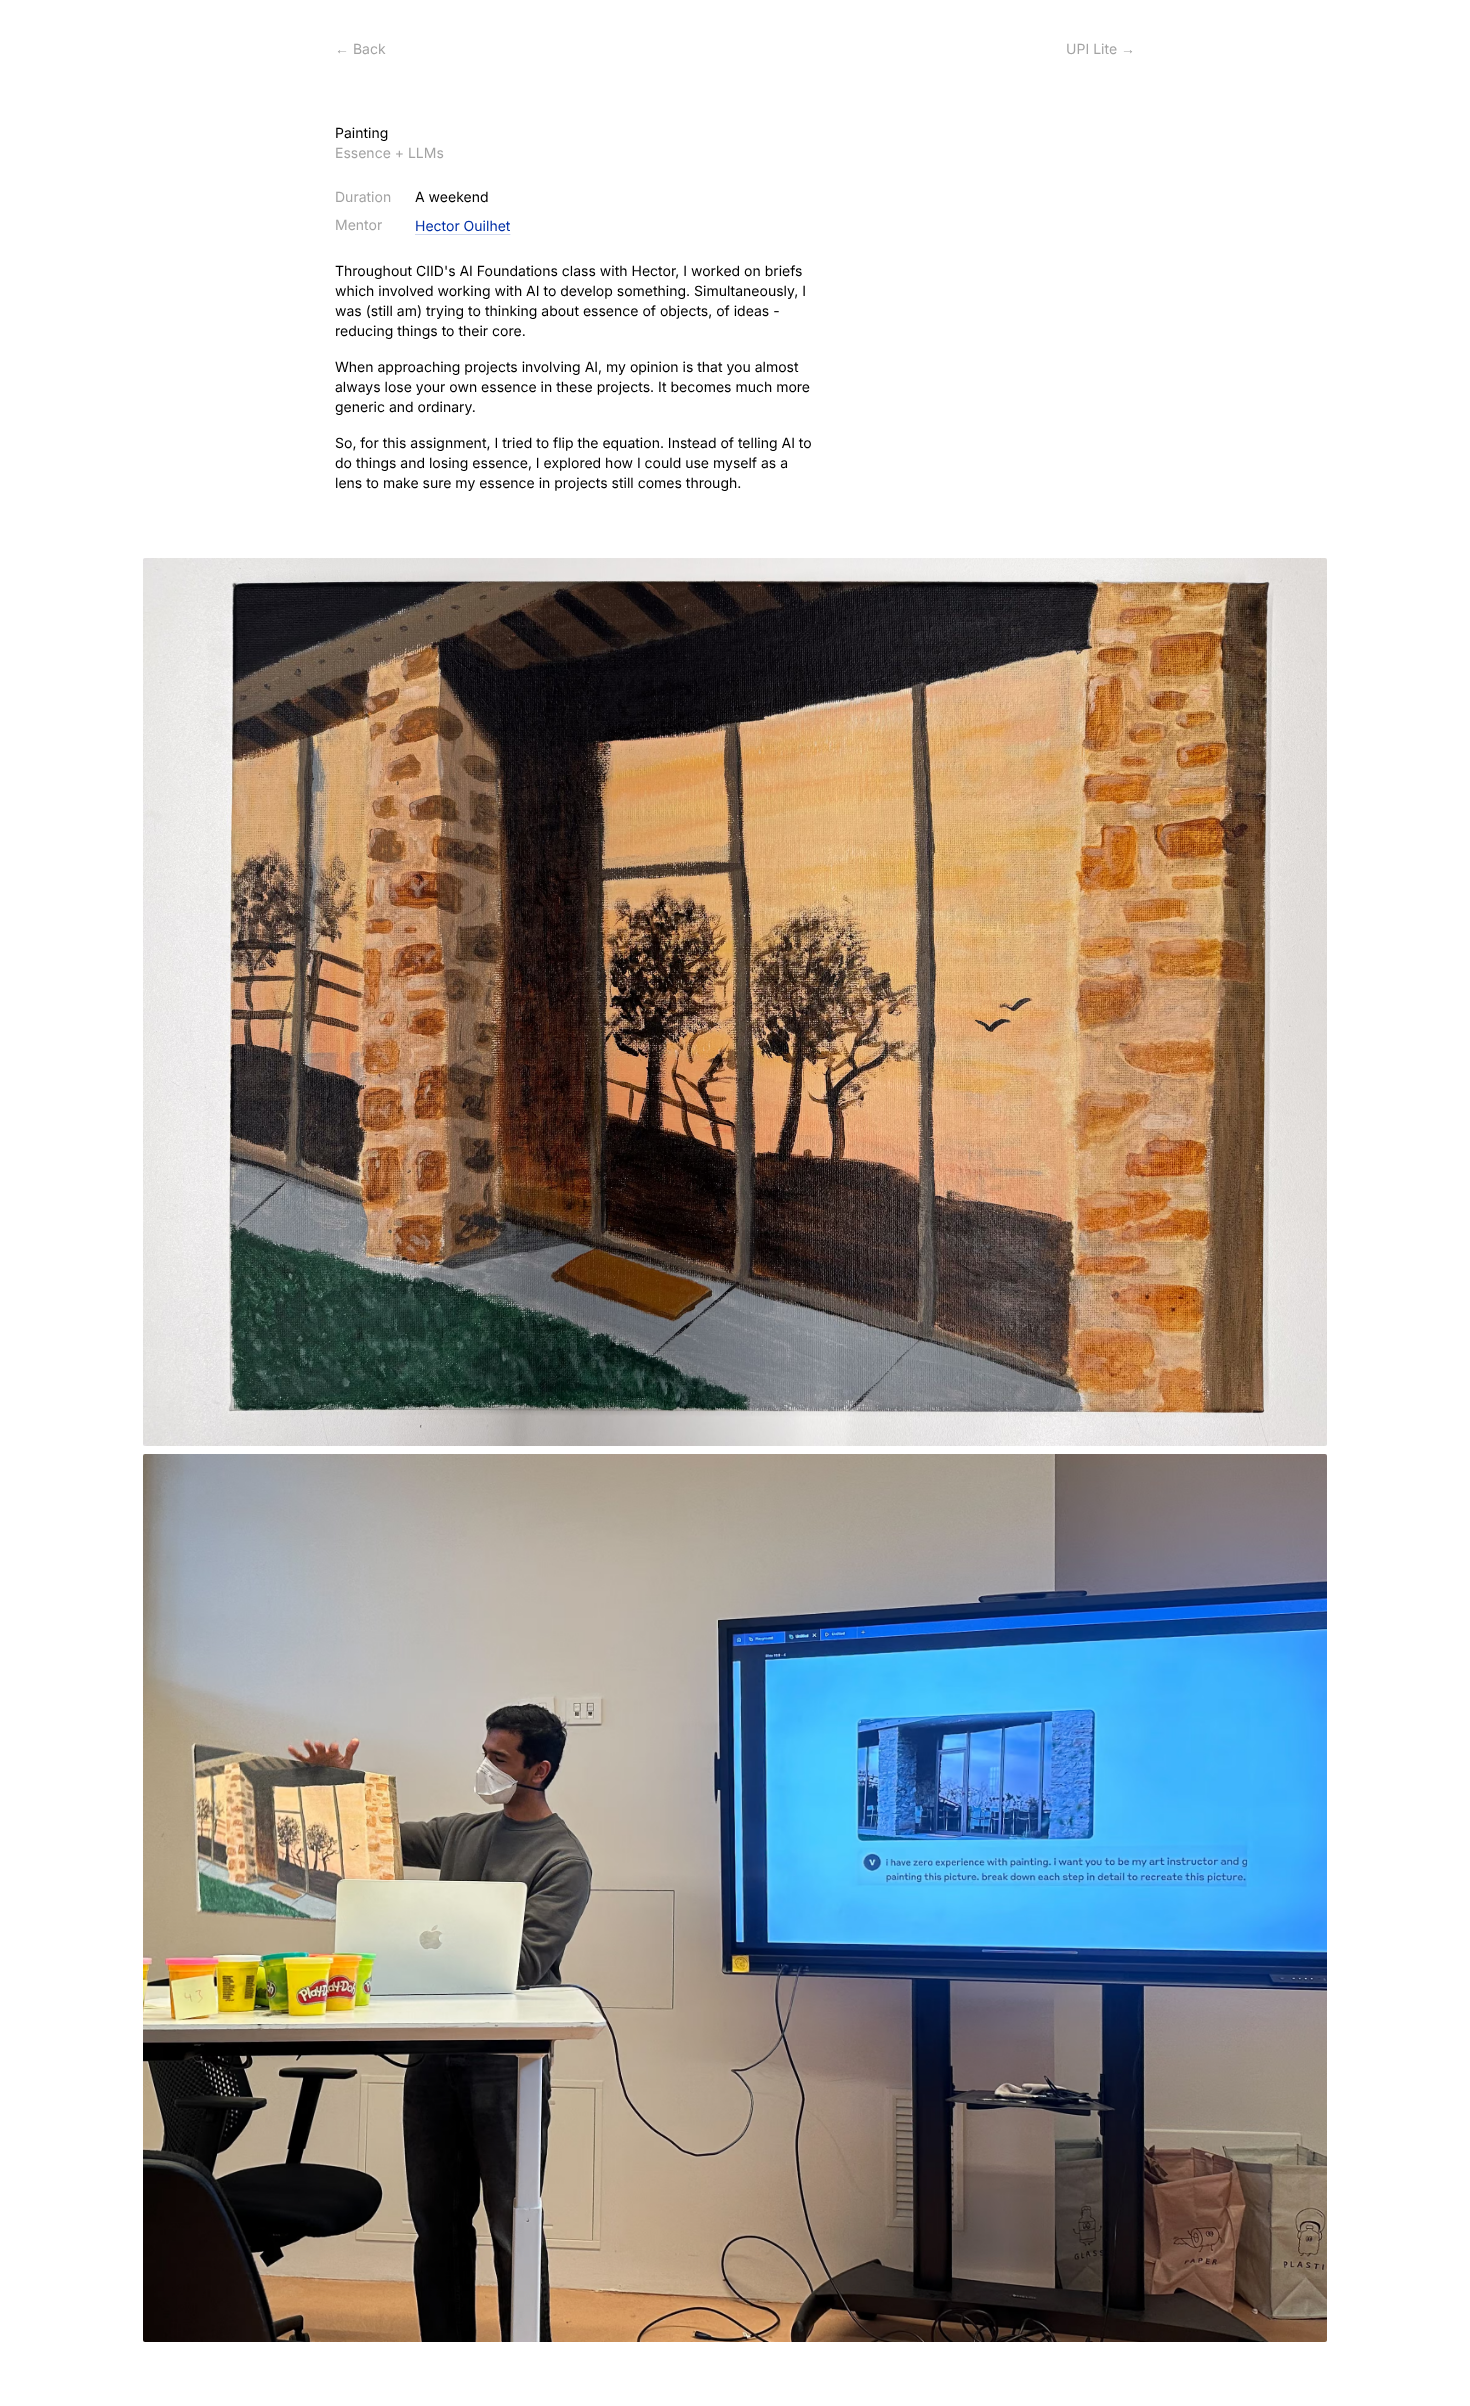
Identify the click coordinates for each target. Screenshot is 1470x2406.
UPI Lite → (1100, 49)
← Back (360, 49)
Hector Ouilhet (462, 226)
